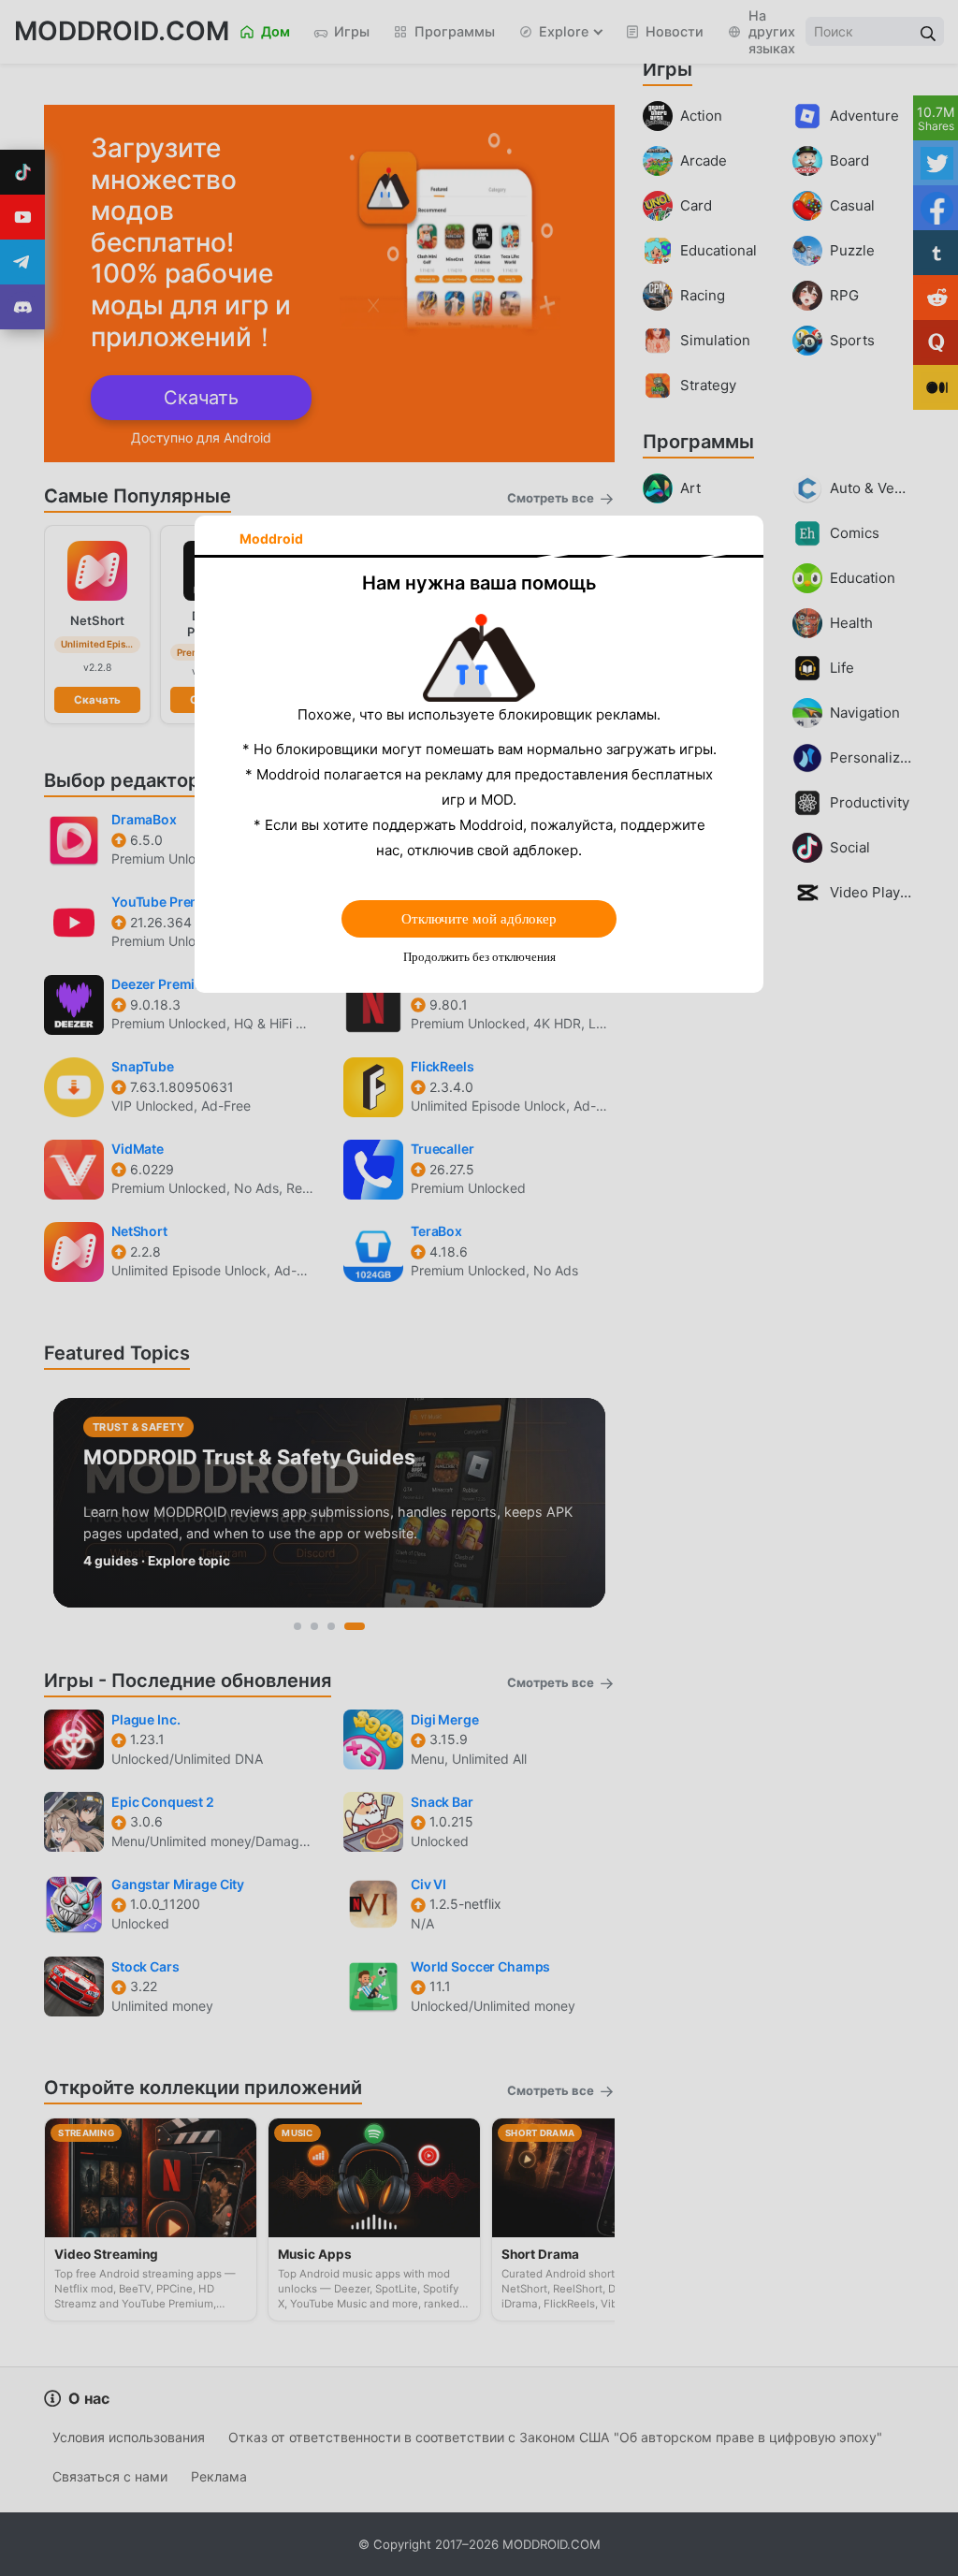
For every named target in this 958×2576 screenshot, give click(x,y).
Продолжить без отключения (479, 957)
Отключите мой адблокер (479, 919)
